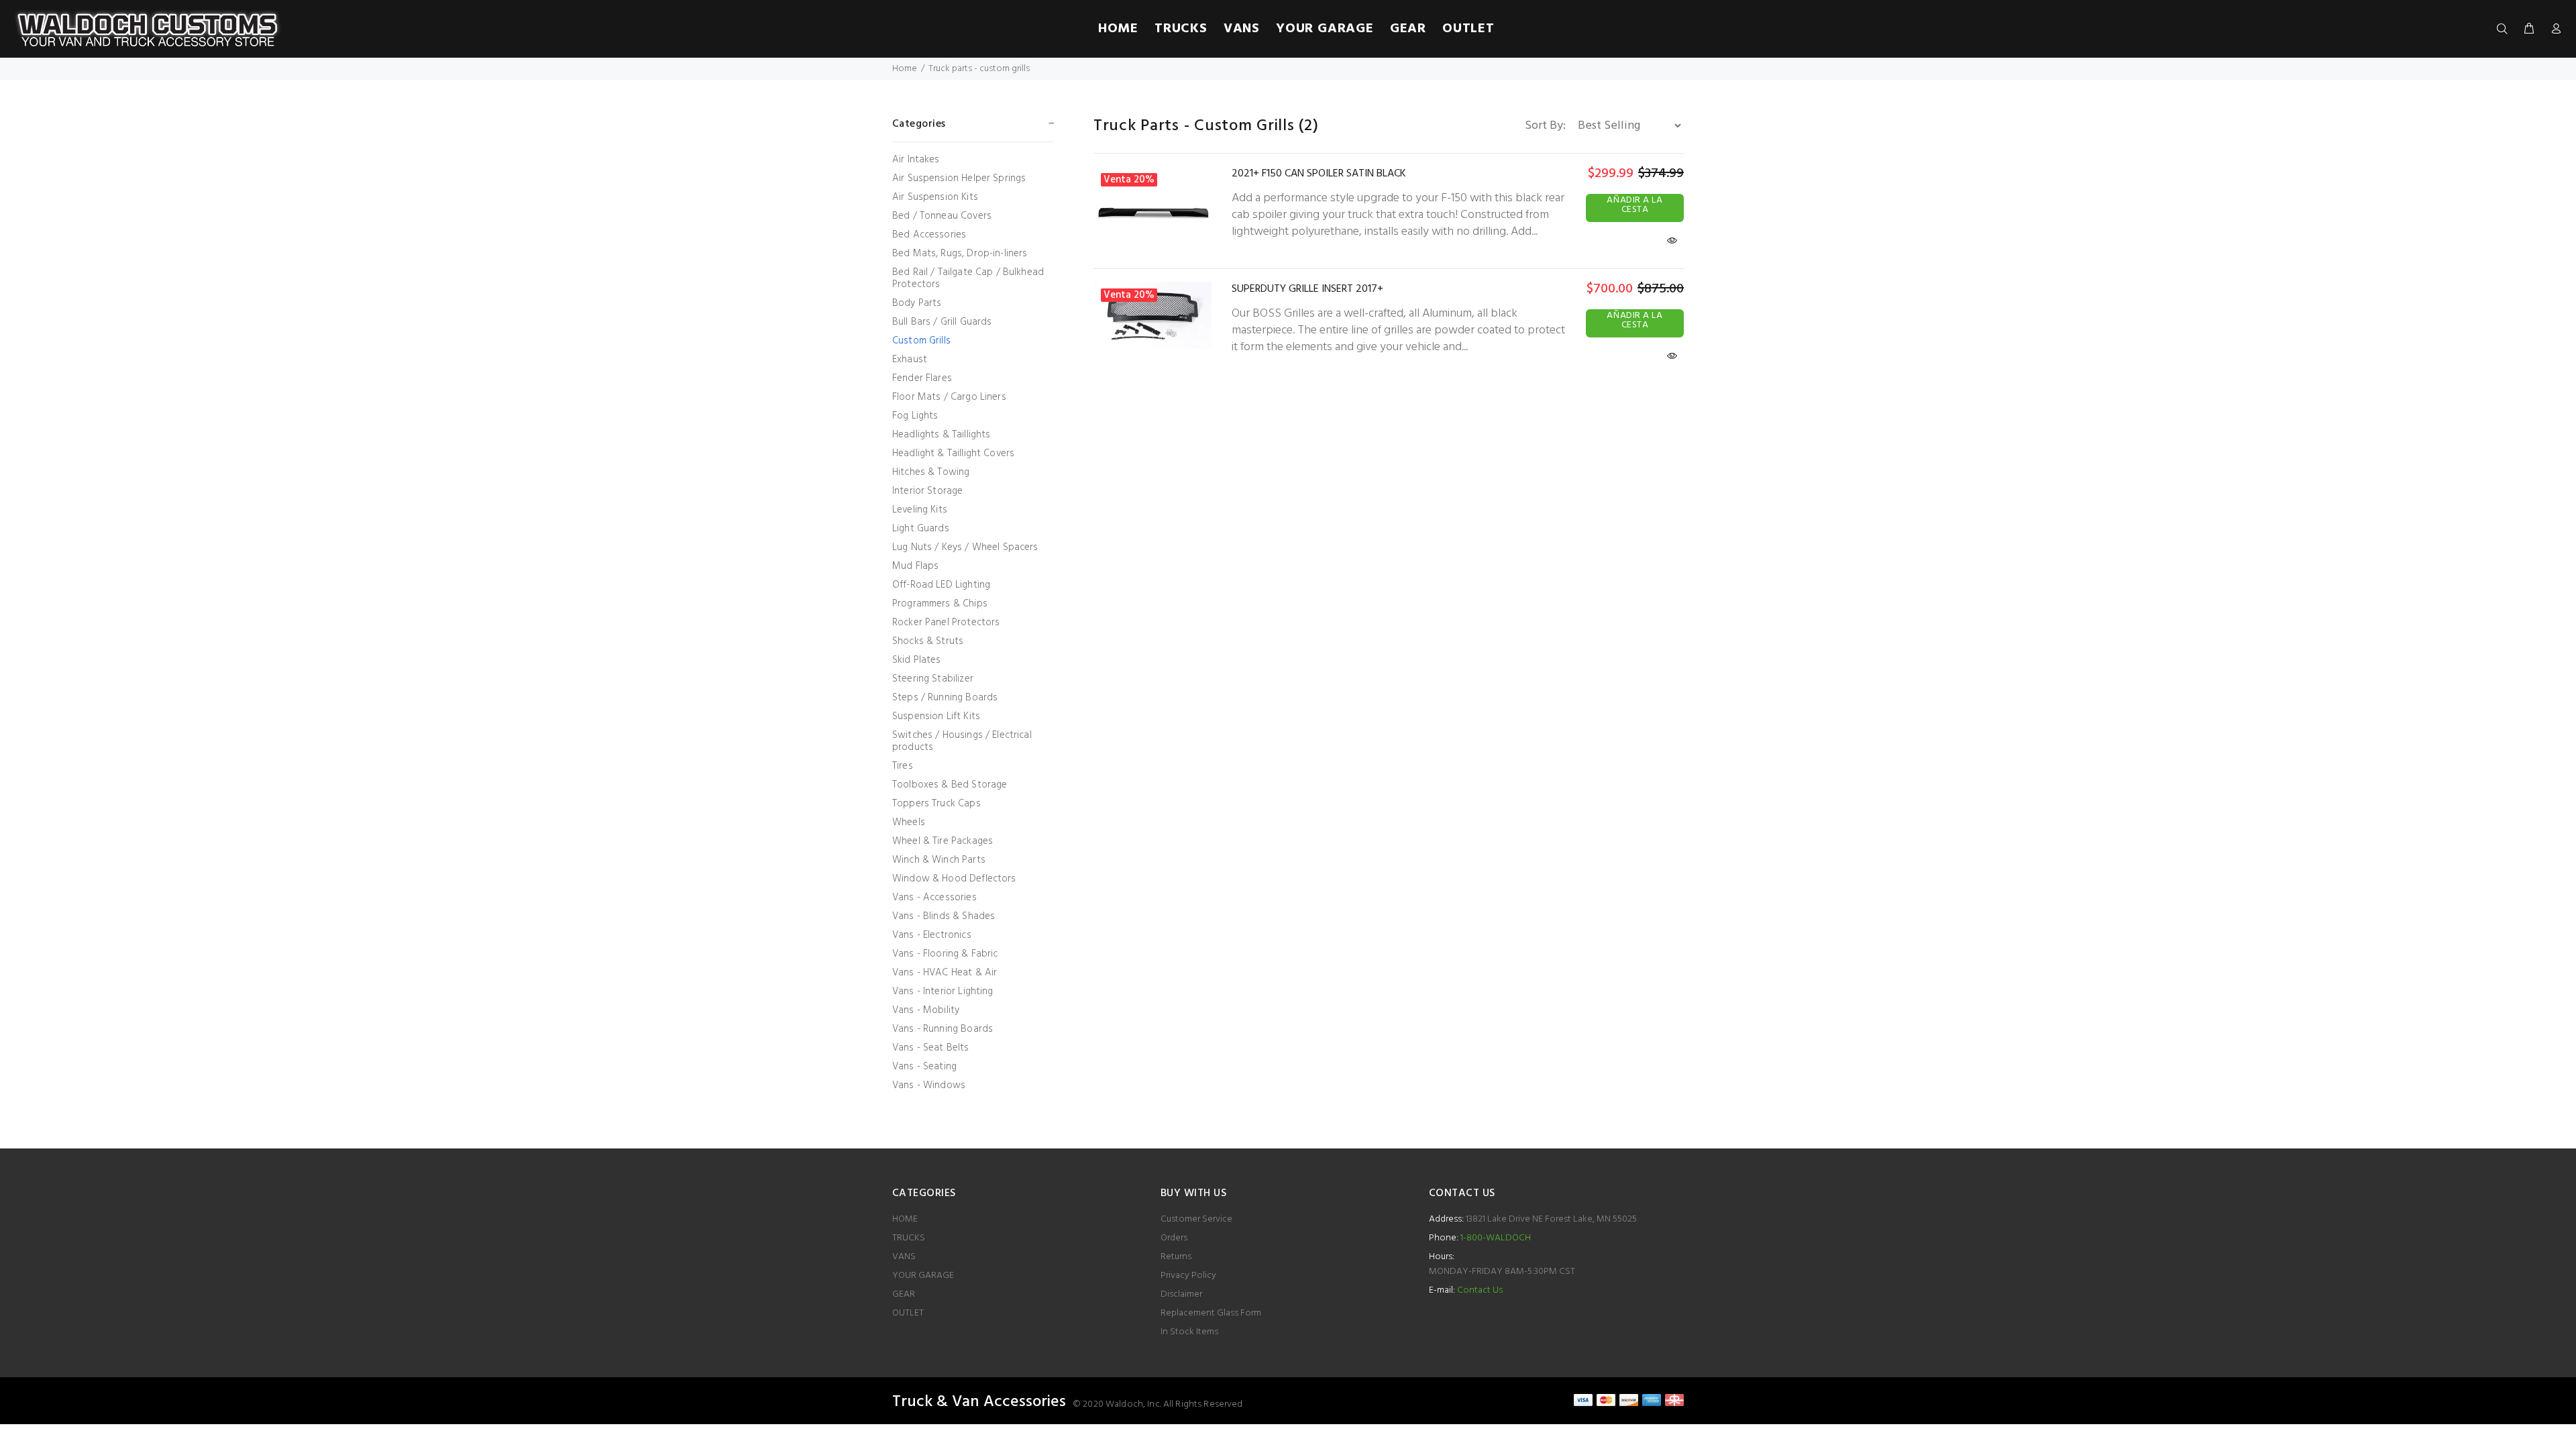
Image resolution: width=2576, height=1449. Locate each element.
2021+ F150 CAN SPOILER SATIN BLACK (1319, 174)
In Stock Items (1189, 1332)
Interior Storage (927, 491)
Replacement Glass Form (1211, 1313)
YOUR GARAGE (923, 1276)
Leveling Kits (920, 510)
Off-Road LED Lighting (941, 585)
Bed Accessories (929, 235)
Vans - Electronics (932, 935)
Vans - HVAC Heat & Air (945, 973)
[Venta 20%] (1152, 210)
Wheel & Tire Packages (943, 841)
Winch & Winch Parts (939, 860)
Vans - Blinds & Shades (944, 916)
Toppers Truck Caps (936, 804)
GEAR (904, 1294)
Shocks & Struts (928, 641)
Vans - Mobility (926, 1010)
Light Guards (921, 529)
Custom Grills (921, 341)
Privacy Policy (1188, 1276)
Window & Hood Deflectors (954, 879)
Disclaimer (1181, 1294)
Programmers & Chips (940, 604)
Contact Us (1480, 1290)
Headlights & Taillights (941, 435)
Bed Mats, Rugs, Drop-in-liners (960, 254)
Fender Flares (922, 378)
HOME (905, 1219)
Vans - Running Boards (943, 1029)
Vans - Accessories (934, 898)
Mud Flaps (915, 566)
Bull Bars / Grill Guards (942, 322)
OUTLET (908, 1313)
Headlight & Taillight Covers (953, 453)
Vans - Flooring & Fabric (945, 954)
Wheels (909, 822)
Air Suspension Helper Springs (959, 178)
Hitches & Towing (931, 472)
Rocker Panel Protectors (946, 623)
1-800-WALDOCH (1495, 1238)
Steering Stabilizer (933, 679)
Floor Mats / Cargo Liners (949, 397)
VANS (904, 1257)
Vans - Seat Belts (931, 1048)
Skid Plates (917, 660)
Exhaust (910, 360)
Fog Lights (915, 416)
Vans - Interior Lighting (943, 991)
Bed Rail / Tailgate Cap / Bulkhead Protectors (968, 278)
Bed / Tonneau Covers (942, 216)
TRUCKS (909, 1238)
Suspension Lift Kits (936, 716)
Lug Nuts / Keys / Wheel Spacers (965, 547)
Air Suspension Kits (935, 197)
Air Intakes (916, 160)
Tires (903, 766)
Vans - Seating (924, 1067)
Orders (1174, 1238)
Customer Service (1196, 1219)
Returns (1176, 1257)
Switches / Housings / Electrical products (962, 741)
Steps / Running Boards (945, 698)
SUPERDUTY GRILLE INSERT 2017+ (1307, 289)
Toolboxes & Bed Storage (950, 785)
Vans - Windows (929, 1084)
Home (905, 69)
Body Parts (917, 303)
